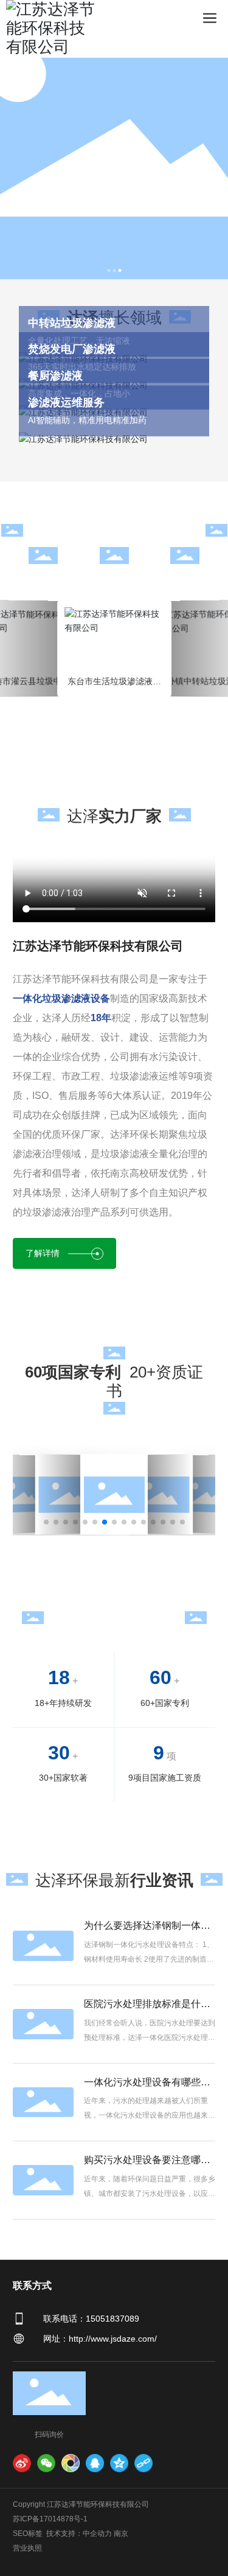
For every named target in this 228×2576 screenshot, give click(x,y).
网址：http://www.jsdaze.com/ (100, 2339)
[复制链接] (143, 2463)
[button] (109, 270)
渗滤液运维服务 (66, 403)
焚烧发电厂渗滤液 (72, 349)
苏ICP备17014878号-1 (50, 2519)
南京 (121, 2534)
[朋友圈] (71, 2463)
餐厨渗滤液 (55, 376)
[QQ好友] (95, 2463)
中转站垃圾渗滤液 (72, 323)
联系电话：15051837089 (91, 2319)
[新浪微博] (22, 2463)
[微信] (46, 2463)
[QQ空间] (119, 2463)
